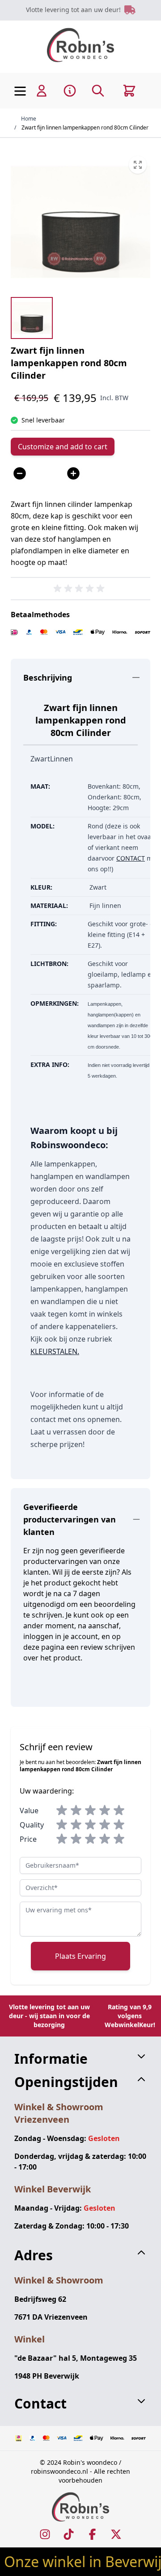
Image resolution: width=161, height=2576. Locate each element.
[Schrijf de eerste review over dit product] (80, 589)
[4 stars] (105, 1811)
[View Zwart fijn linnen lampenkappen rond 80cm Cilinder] (32, 318)
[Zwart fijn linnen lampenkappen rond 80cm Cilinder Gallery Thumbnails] (32, 318)
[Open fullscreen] (80, 222)
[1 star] (62, 1811)
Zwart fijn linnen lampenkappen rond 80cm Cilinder (85, 128)
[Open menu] (20, 91)
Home (29, 119)
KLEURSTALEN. (55, 1351)
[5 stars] (119, 1811)
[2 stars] (76, 1811)
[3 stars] (90, 1811)
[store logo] (80, 45)
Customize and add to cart (63, 447)
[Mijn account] (42, 91)
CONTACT (131, 858)
